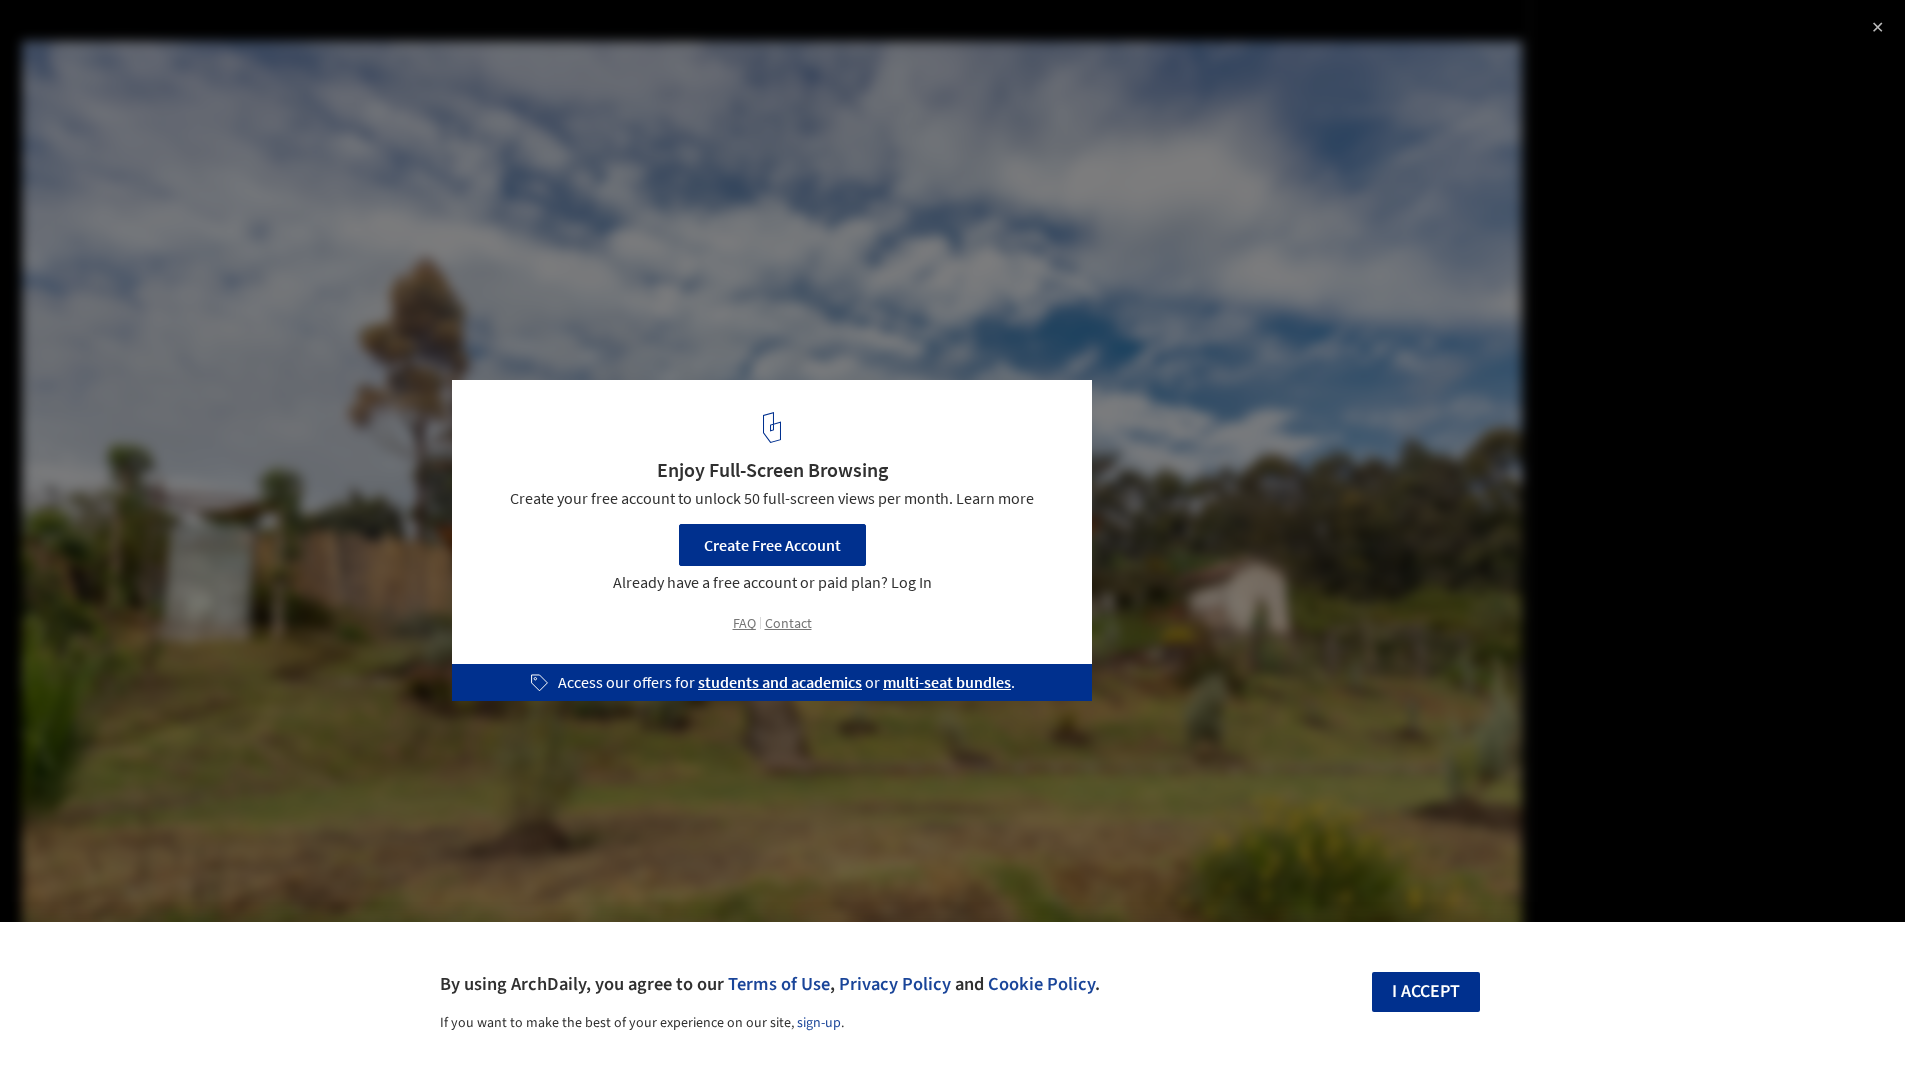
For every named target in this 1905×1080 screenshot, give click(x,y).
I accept (1426, 991)
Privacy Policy (895, 984)
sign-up (819, 1023)
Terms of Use (779, 984)
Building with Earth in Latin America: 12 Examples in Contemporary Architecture (283, 53)
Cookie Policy (1041, 984)
